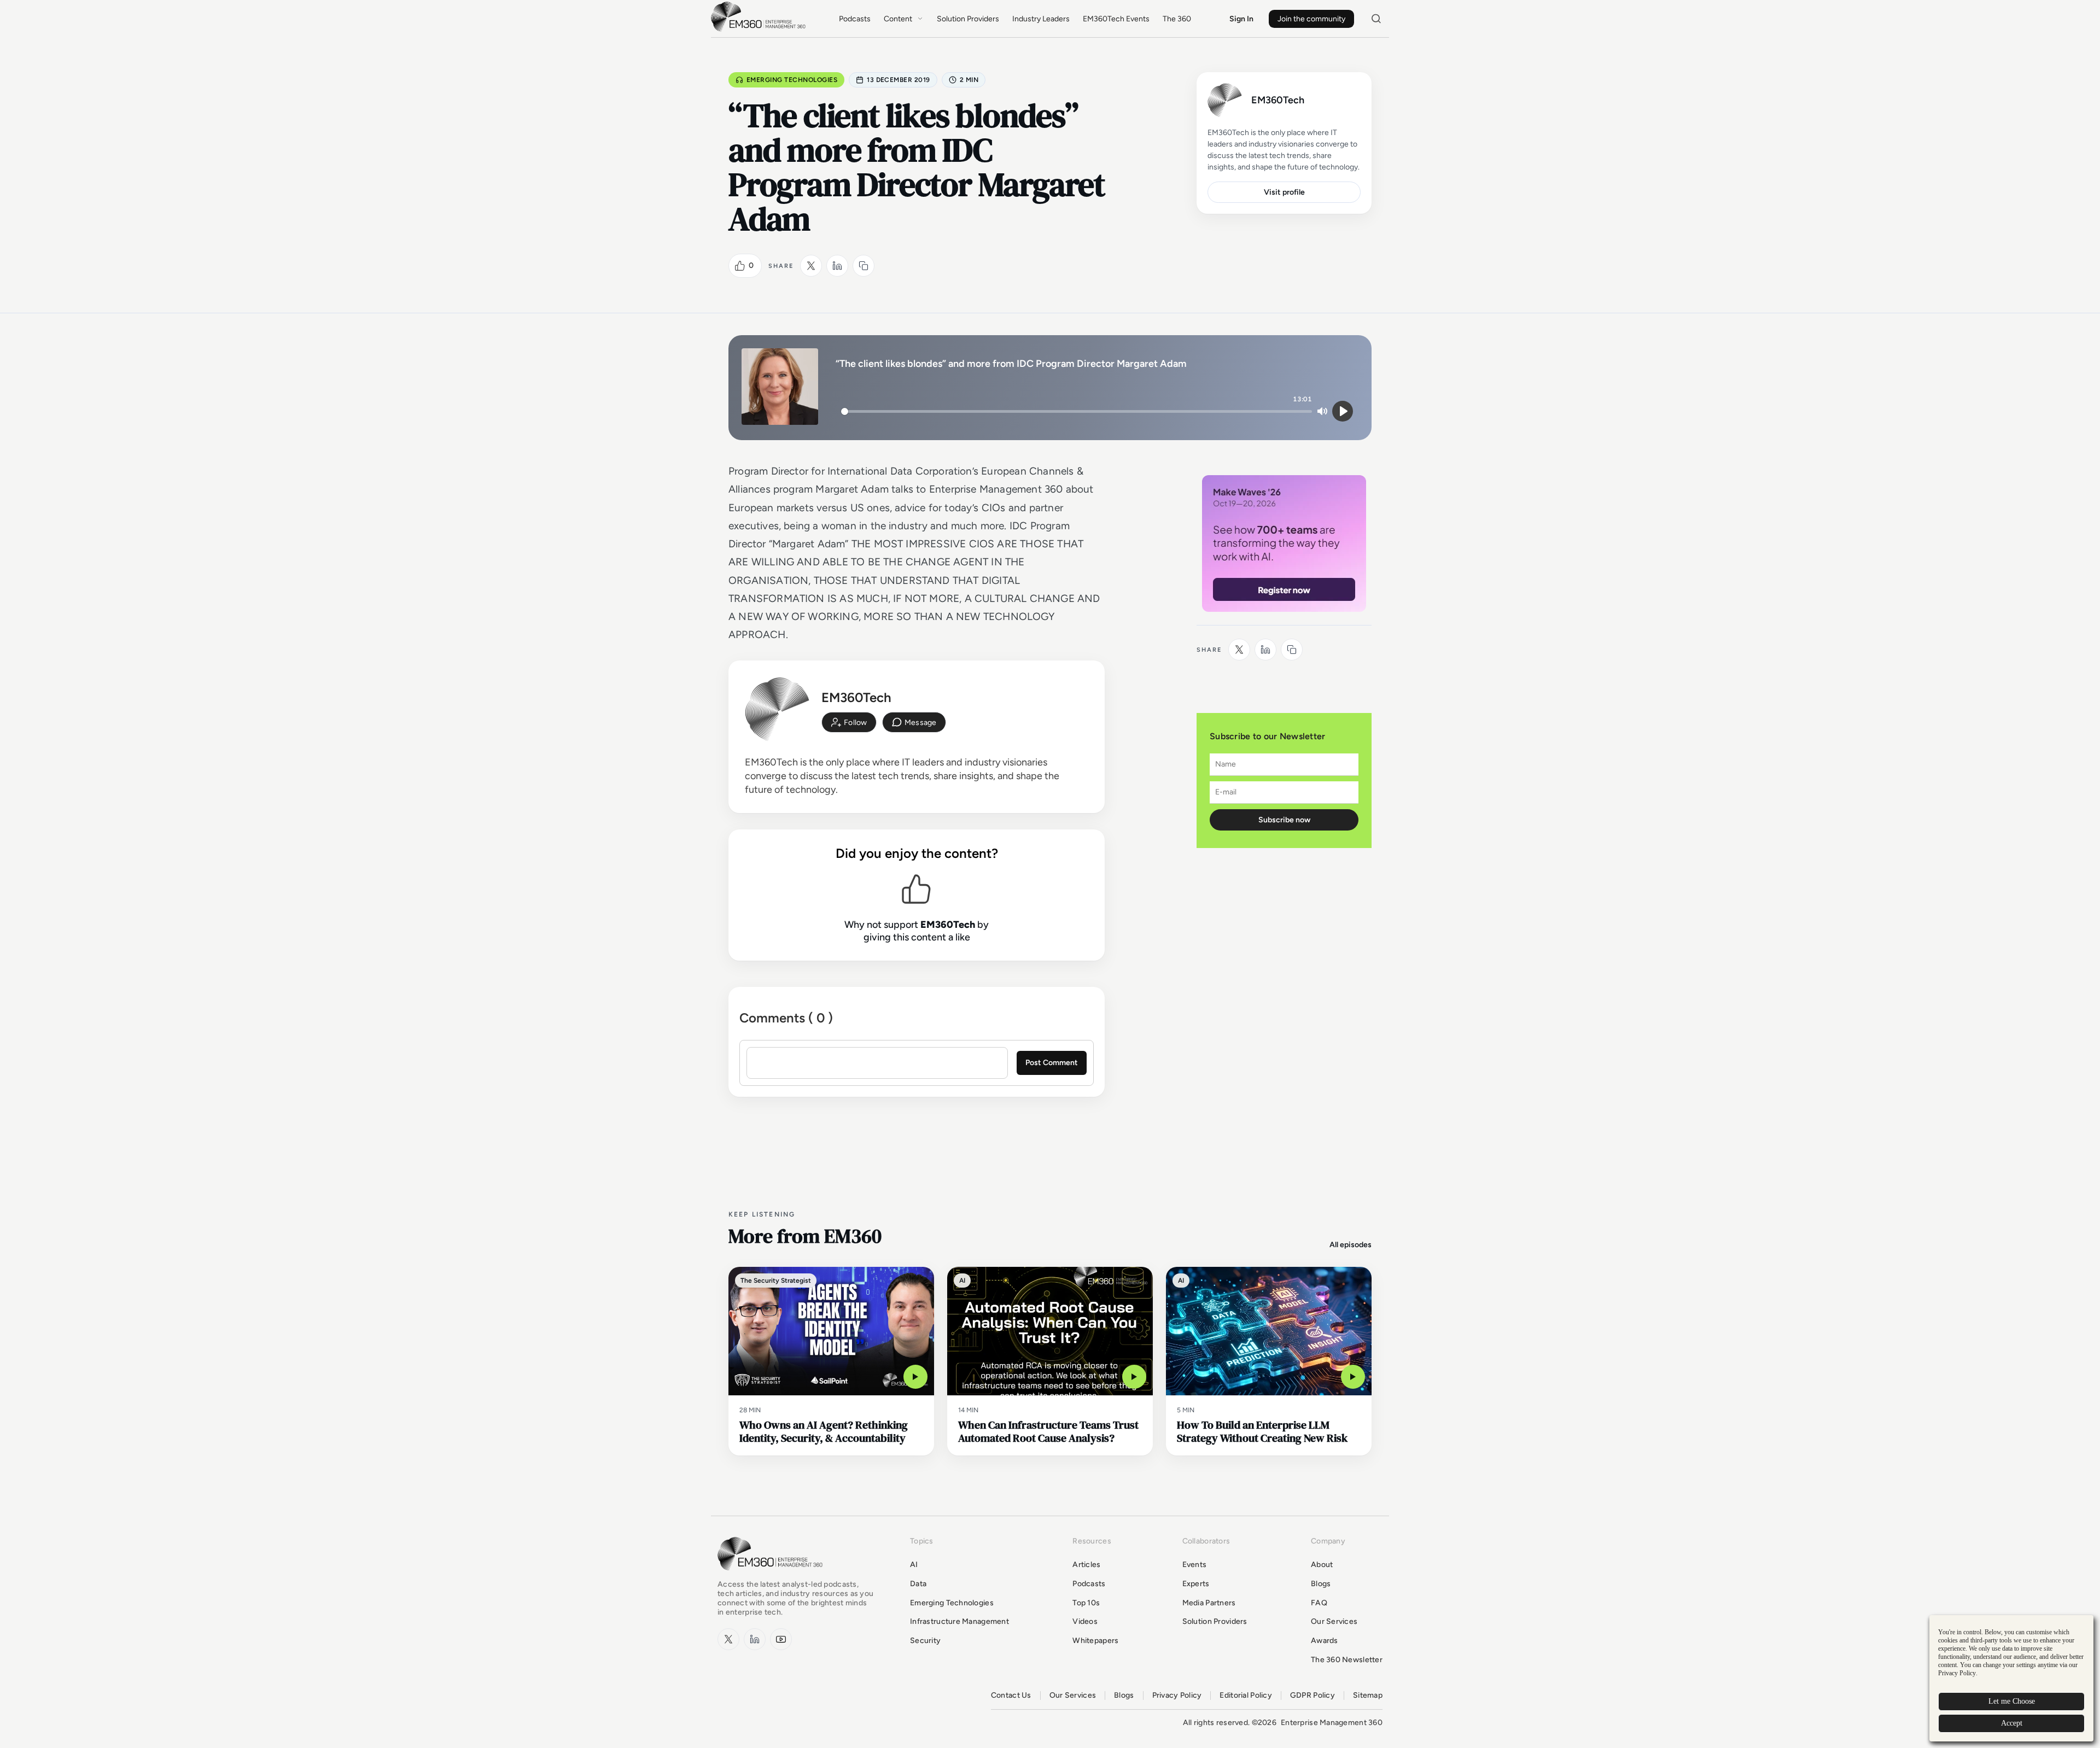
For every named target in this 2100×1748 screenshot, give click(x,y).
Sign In (1241, 19)
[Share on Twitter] (811, 266)
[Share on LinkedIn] (837, 266)
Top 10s (1086, 1603)
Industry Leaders (1041, 19)
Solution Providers (968, 19)
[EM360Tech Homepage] (772, 1575)
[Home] (760, 30)
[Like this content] (740, 266)
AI (914, 1565)
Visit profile (1284, 192)
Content (898, 19)
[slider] (1077, 411)
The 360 (1177, 19)
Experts (1196, 1584)
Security (925, 1641)
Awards (1325, 1641)
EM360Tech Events (1116, 19)
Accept (2012, 1723)
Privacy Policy (1177, 1696)
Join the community (1311, 19)
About (1322, 1565)
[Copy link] (864, 266)
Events (1195, 1565)
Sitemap (1368, 1696)
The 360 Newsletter (1347, 1660)
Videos (1085, 1621)
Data (918, 1584)
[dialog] (2011, 1678)
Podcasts (855, 19)
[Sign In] (849, 722)
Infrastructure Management (959, 1621)
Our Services (1334, 1621)
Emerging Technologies (792, 80)
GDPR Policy (1312, 1696)
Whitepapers (1095, 1641)
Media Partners (1209, 1603)
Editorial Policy (1246, 1696)
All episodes (1351, 1245)
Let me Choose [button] (2012, 1701)
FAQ (1319, 1603)
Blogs (1321, 1584)
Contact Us (1011, 1696)
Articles (1086, 1565)
